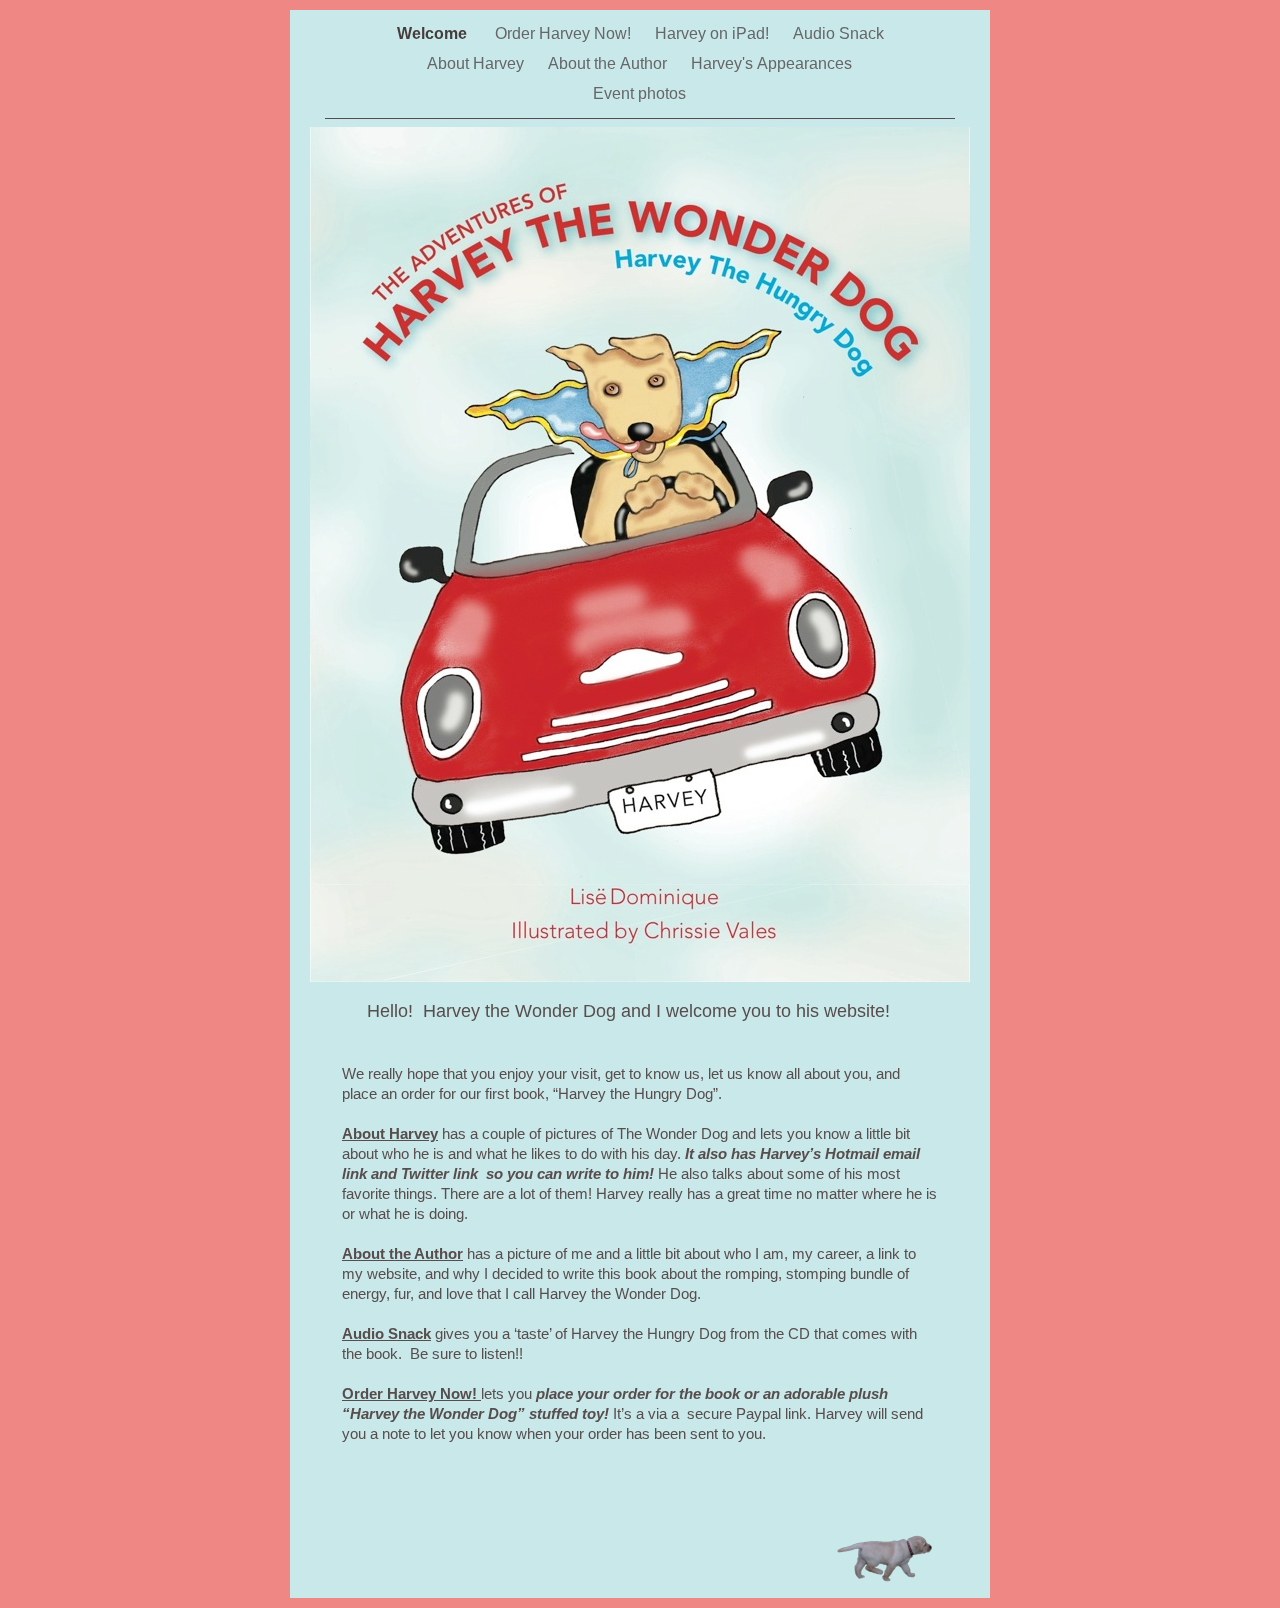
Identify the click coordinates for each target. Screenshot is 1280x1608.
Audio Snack (838, 33)
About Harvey (477, 63)
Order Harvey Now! (565, 33)
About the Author (609, 63)
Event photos (639, 93)
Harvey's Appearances (771, 63)
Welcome (436, 33)
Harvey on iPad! (714, 33)
